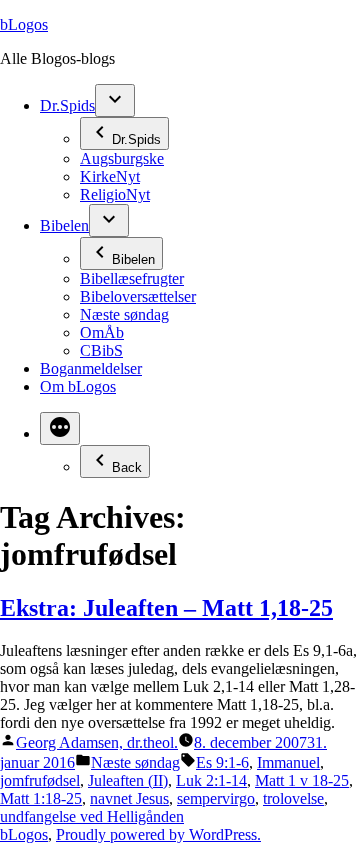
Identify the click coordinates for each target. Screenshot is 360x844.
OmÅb (102, 332)
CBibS (101, 350)
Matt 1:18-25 (41, 798)
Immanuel (288, 762)
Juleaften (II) (128, 780)
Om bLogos (78, 386)
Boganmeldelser (91, 368)
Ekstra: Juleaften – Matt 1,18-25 (166, 608)
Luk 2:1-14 (211, 780)
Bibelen (64, 225)
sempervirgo (216, 798)
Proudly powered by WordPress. (158, 834)
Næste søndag (124, 314)
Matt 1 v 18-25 (302, 780)
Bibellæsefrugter (132, 278)
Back (127, 467)
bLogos (24, 24)
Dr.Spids (67, 105)
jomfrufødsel (40, 780)
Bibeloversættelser (138, 296)
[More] (60, 428)
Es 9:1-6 (222, 762)
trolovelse (293, 798)
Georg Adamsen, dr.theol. (97, 742)
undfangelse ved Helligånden (92, 816)
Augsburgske (122, 158)
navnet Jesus (129, 798)
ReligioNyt (115, 194)
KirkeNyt (110, 176)
